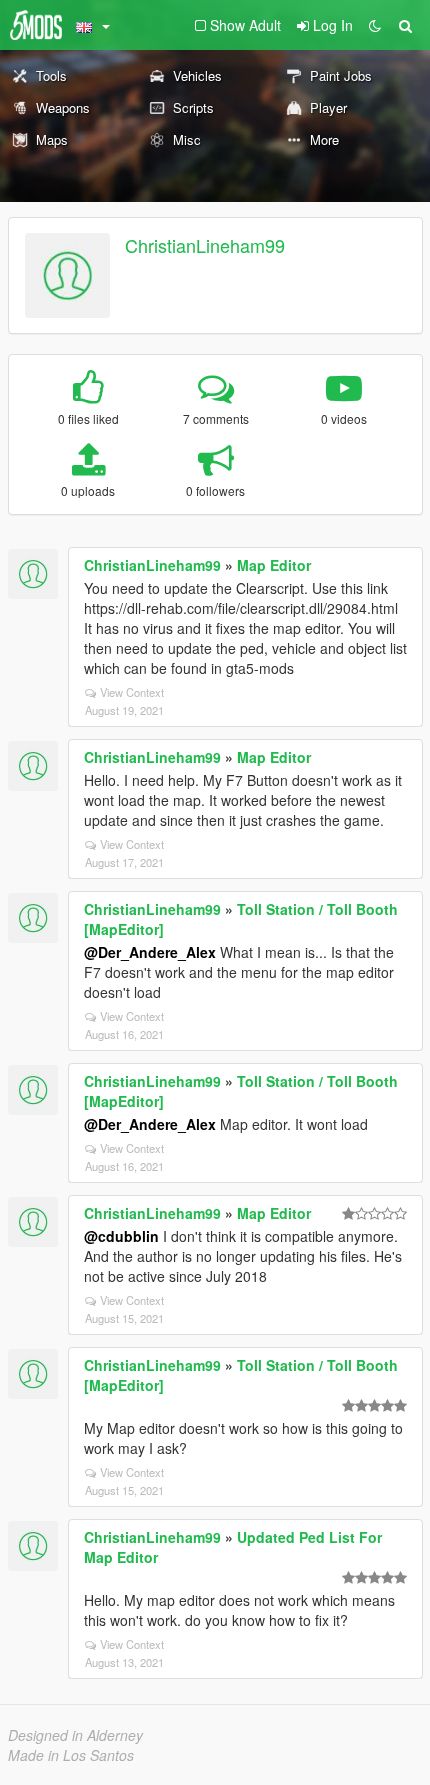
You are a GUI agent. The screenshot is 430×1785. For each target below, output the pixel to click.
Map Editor (274, 565)
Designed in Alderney (75, 1735)
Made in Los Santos (71, 1755)
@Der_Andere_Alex (150, 952)
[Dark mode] (375, 25)
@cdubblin (121, 1236)
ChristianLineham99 (205, 245)
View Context (132, 692)
